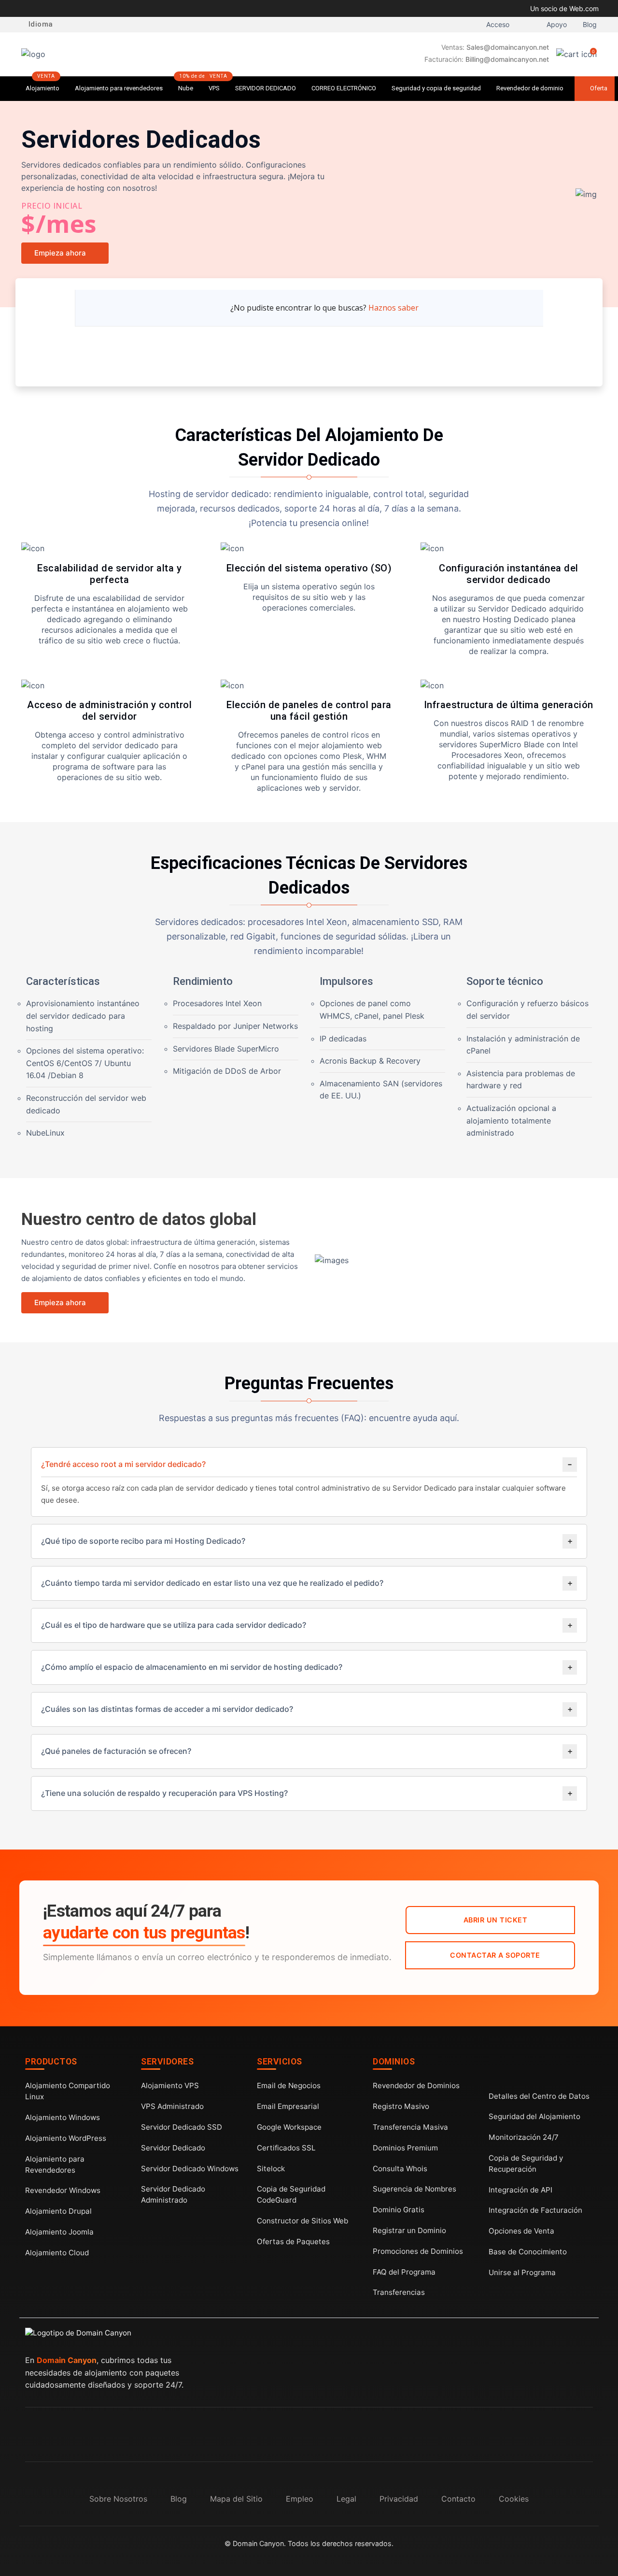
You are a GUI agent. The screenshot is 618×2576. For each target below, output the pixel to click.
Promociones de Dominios (418, 2251)
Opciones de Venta (521, 2231)
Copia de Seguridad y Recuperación (526, 2163)
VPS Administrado (172, 2106)
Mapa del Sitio (236, 2499)
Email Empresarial (288, 2106)
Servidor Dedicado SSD (182, 2127)
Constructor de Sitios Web (302, 2221)
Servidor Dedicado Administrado (173, 2194)
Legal (346, 2499)
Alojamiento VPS (170, 2085)
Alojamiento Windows (63, 2117)
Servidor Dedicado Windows (190, 2169)
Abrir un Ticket (495, 1920)
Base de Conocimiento (528, 2252)
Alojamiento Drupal (58, 2211)
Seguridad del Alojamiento (534, 2116)
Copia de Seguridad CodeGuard (291, 2194)
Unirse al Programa (522, 2272)
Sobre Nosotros (118, 2499)
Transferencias (399, 2292)
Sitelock (271, 2169)
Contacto (458, 2499)
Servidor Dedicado (173, 2148)
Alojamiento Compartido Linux (68, 2091)
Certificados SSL (286, 2148)
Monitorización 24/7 (524, 2137)
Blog (589, 25)
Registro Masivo (401, 2106)
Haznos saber (393, 308)
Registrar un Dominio (409, 2230)
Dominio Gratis (399, 2210)
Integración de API (520, 2190)
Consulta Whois (400, 2169)
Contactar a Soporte (495, 1955)
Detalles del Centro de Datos (539, 2096)
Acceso (497, 25)
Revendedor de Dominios (416, 2085)
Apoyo (556, 25)
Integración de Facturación (535, 2210)
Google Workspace (289, 2127)
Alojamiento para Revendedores (55, 2164)
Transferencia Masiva (410, 2127)
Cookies (514, 2499)
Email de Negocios (289, 2085)
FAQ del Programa (404, 2272)
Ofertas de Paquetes (293, 2242)
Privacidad (399, 2499)
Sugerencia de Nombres (414, 2189)
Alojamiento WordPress (66, 2138)
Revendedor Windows (63, 2190)
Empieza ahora (60, 253)
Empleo (300, 2499)
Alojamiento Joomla (59, 2232)
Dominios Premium (405, 2148)
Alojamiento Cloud (57, 2253)
